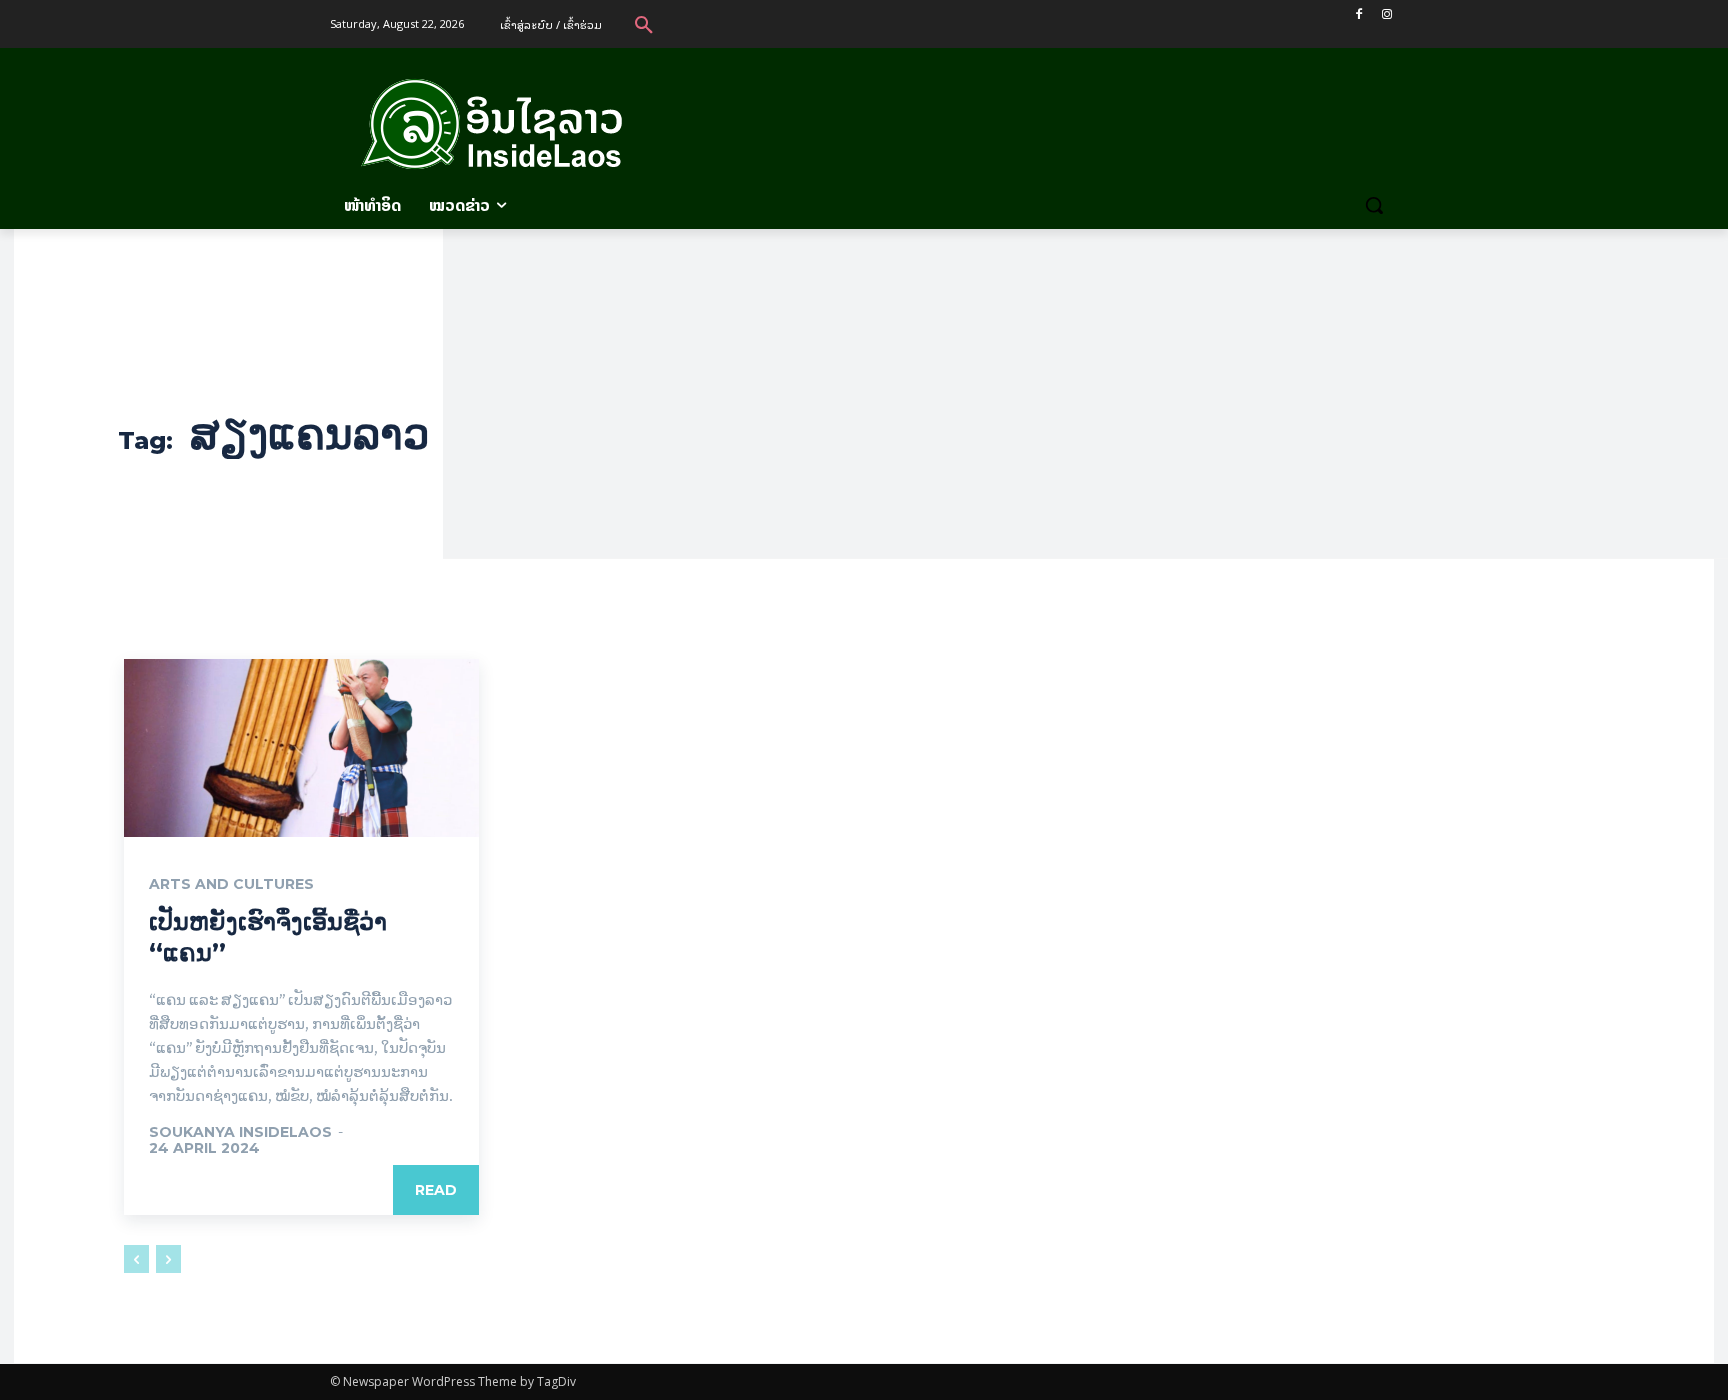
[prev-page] (136, 1259)
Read (436, 1190)
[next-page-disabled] (168, 1259)
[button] (644, 24)
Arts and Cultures (231, 884)
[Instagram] (1386, 14)
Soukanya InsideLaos (240, 1132)
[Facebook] (1358, 14)
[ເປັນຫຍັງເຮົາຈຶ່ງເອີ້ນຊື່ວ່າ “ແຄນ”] (301, 748)
